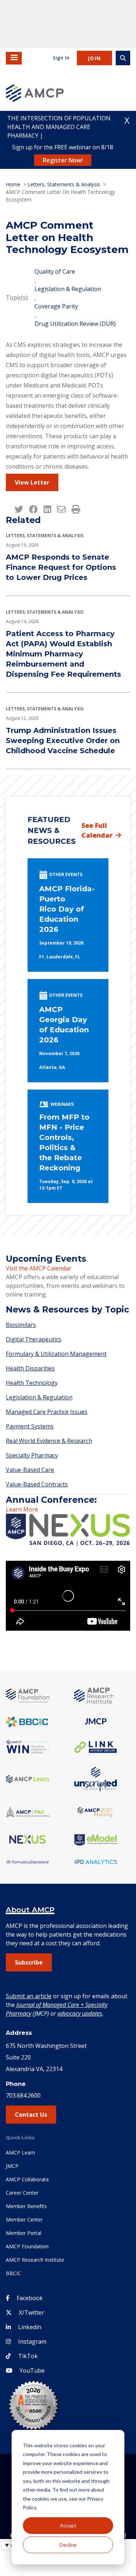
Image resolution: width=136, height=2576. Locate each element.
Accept (68, 2525)
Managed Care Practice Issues (47, 1412)
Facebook (30, 2298)
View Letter (32, 482)
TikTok (28, 2356)
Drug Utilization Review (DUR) (75, 324)
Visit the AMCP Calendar (39, 1268)
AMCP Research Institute (35, 2260)
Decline (68, 2545)
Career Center (22, 2193)
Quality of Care (55, 271)
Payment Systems (30, 1426)
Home (13, 184)
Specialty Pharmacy (32, 1455)
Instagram (32, 2341)
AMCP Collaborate (27, 2179)
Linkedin (30, 2327)
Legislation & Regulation (68, 289)
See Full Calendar (97, 830)
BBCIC (13, 2273)
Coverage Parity (56, 306)
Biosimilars (21, 1325)
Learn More (22, 1509)
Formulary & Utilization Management (56, 1354)
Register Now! (63, 160)
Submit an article (29, 1996)
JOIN (94, 58)
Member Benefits (26, 2206)
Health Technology (32, 1383)
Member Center (24, 2220)
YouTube (32, 2370)
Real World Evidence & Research (49, 1441)
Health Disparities (30, 1368)
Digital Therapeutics (34, 1339)
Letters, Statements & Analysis (64, 184)
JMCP (12, 2166)
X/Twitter (32, 2312)
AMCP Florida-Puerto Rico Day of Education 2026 (67, 909)
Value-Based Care (30, 1470)
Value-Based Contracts (37, 1484)
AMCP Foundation (27, 2246)
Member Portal (24, 2233)
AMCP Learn (20, 2152)
